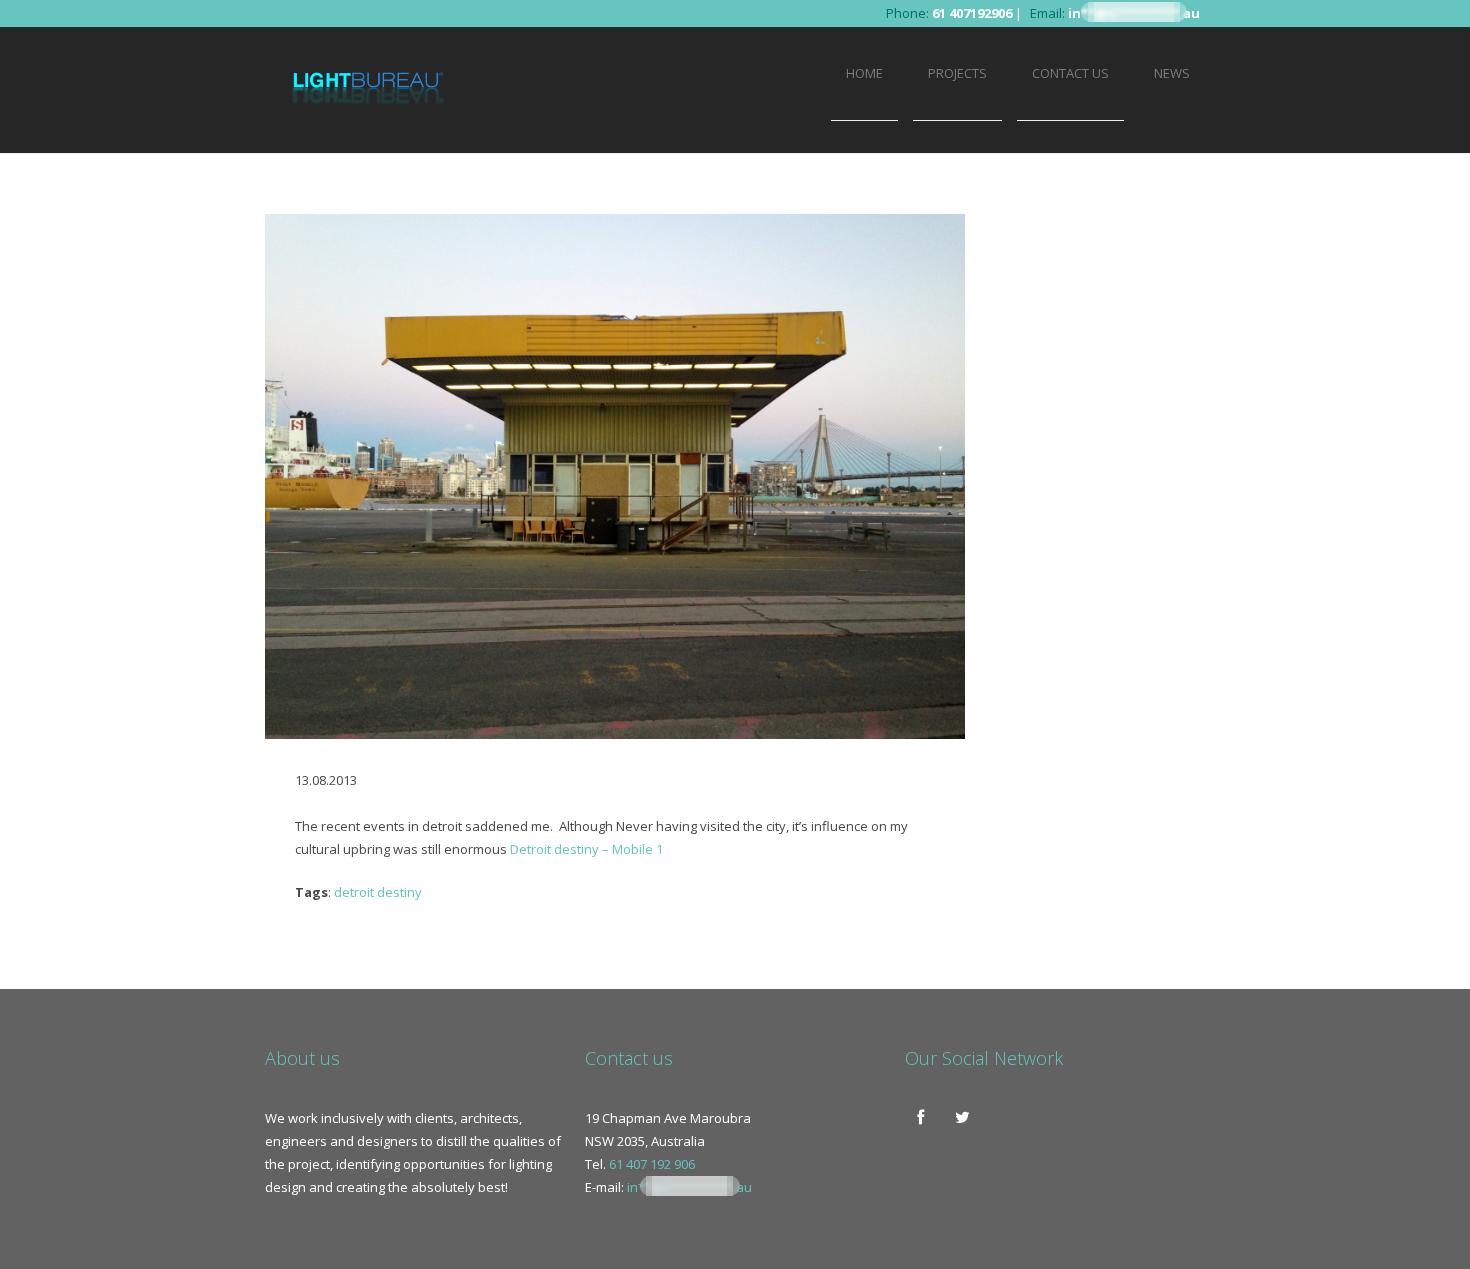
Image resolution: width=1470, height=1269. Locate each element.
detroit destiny (378, 892)
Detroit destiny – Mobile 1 (586, 849)
